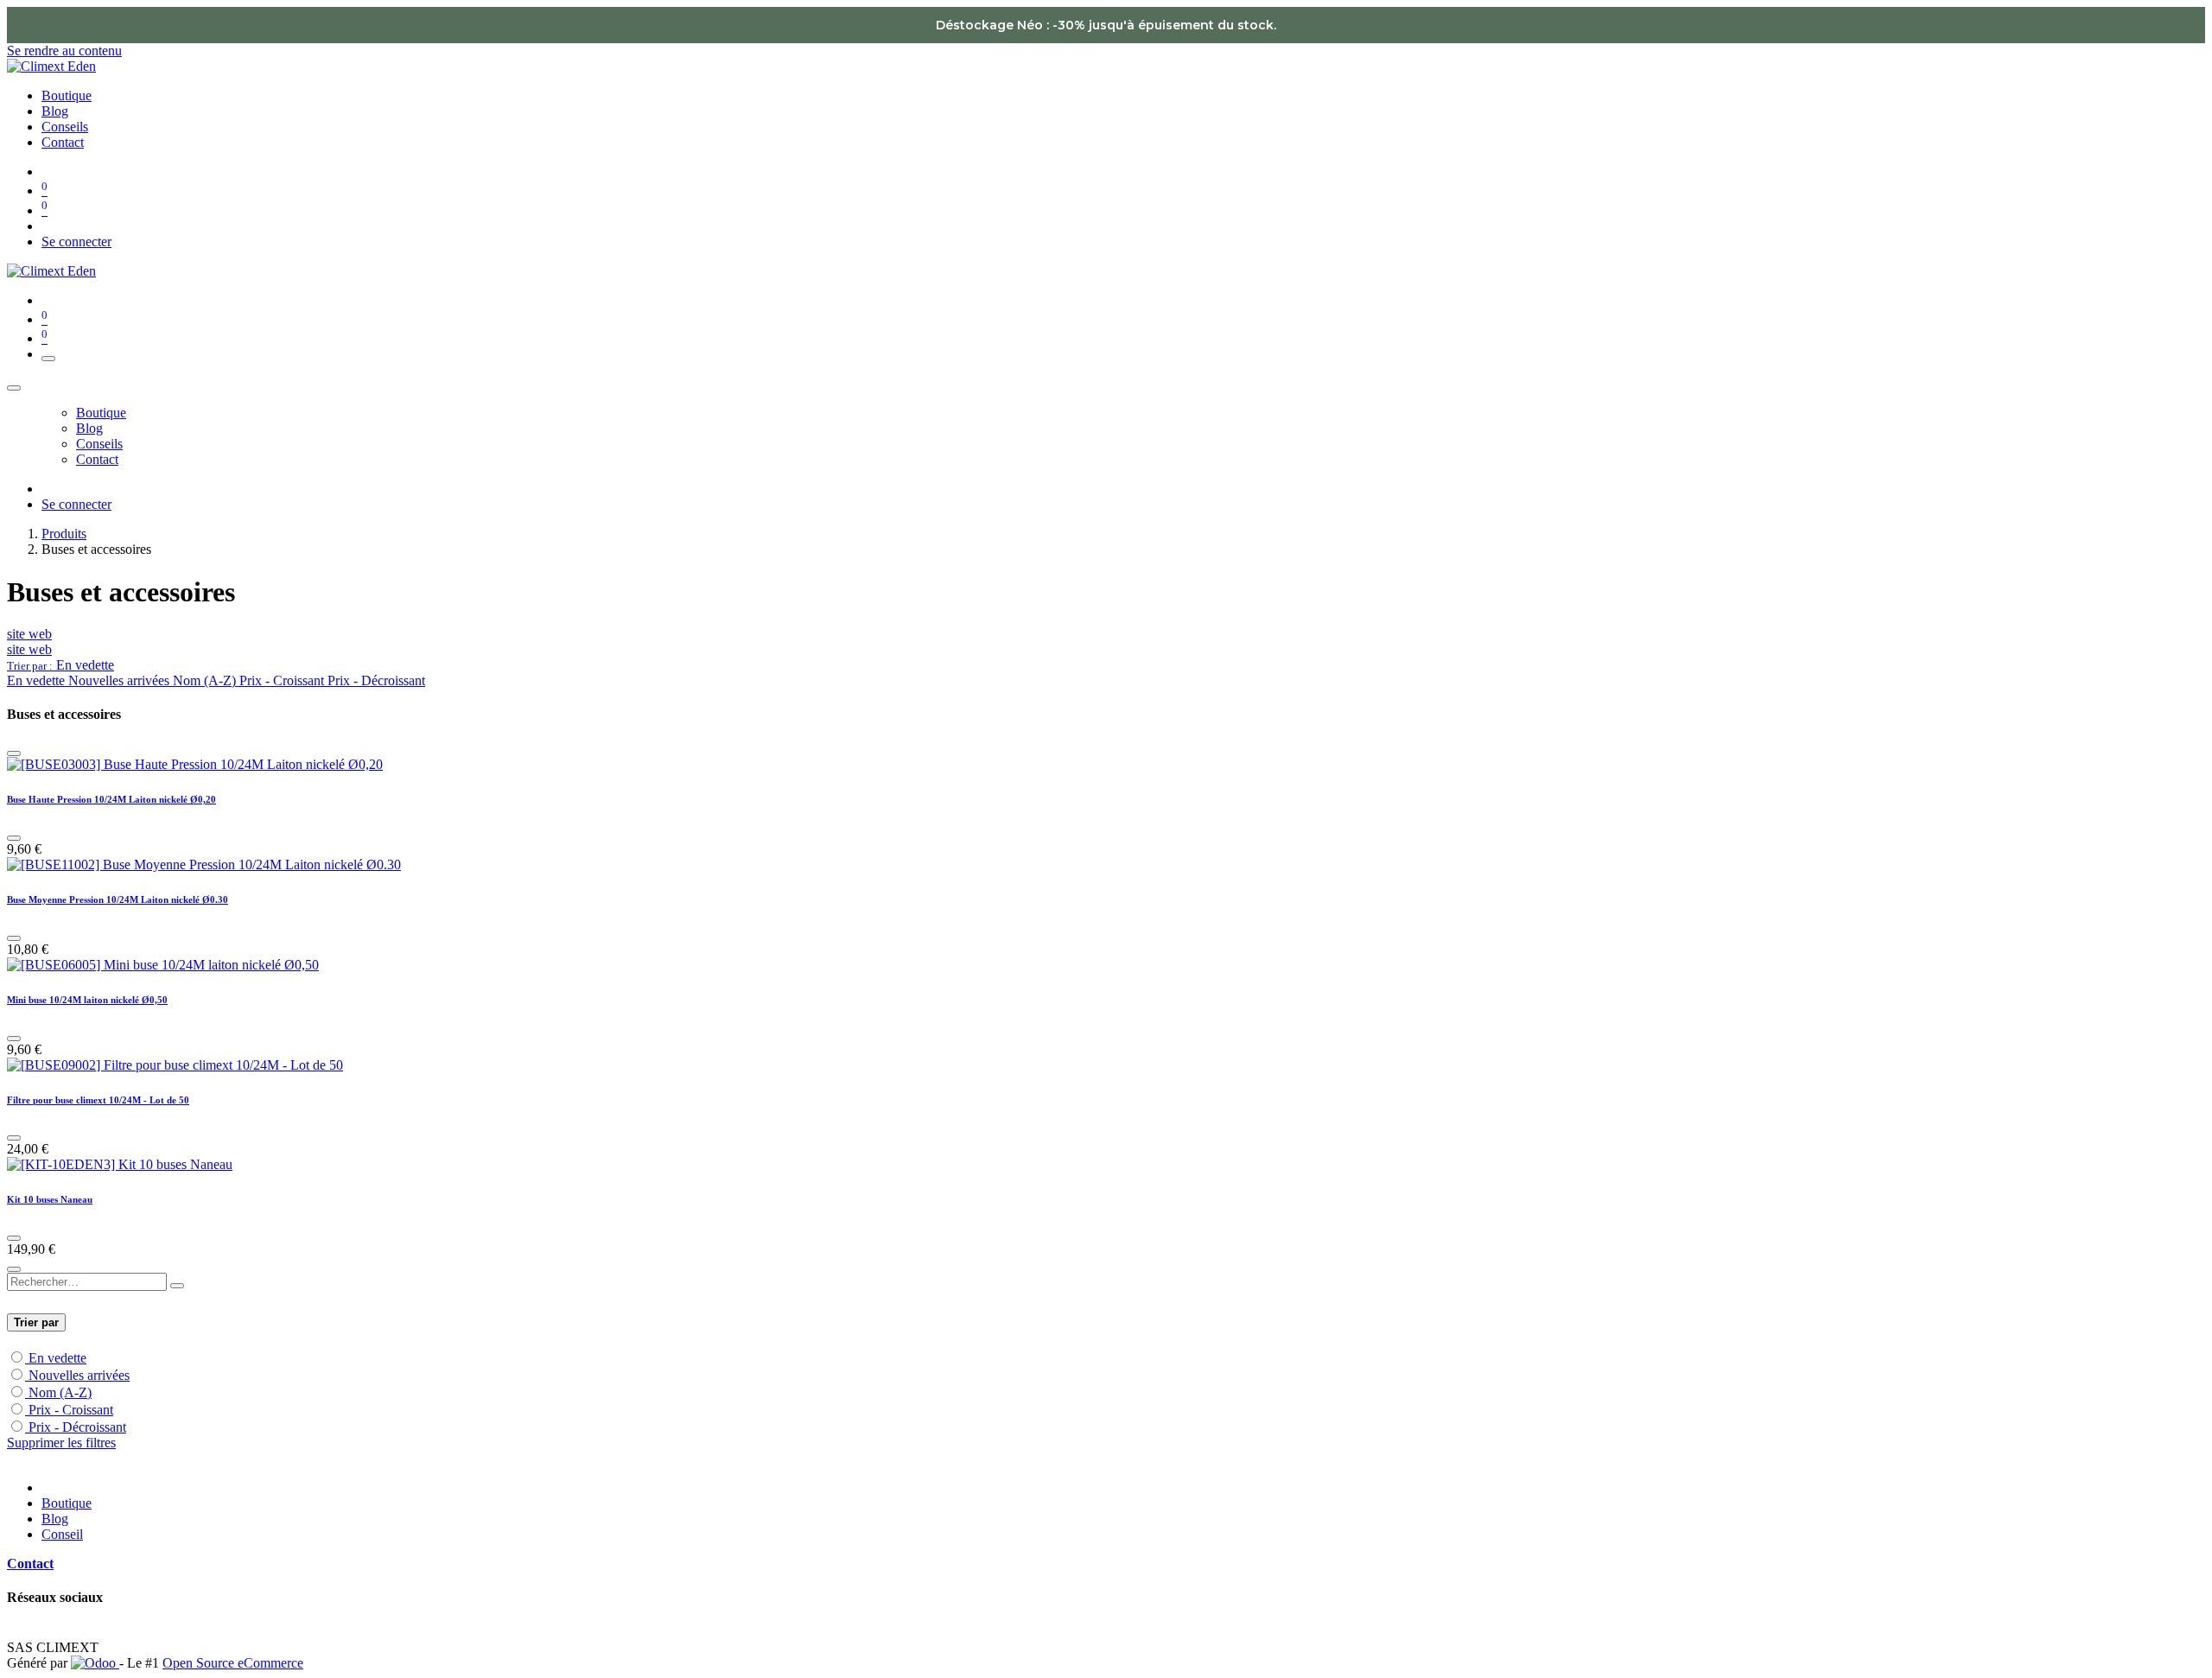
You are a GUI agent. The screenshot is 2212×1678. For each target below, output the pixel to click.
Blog (55, 1519)
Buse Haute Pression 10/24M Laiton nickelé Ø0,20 (111, 799)
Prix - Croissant (71, 1410)
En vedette (57, 1358)
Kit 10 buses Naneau (50, 1199)
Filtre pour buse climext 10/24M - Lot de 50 (98, 1100)
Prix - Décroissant (77, 1427)
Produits (64, 534)
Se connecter (76, 242)
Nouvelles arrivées (79, 1375)
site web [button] (29, 634)
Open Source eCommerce (233, 1663)
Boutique (67, 1503)
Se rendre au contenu (64, 51)
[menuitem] (67, 95)
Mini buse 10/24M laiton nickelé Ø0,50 (87, 1000)
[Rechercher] (177, 1286)
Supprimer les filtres (61, 1443)
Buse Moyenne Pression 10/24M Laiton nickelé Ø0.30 (118, 899)
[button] (60, 665)
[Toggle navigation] (48, 359)
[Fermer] (14, 388)
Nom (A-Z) (60, 1392)
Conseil (62, 1534)
